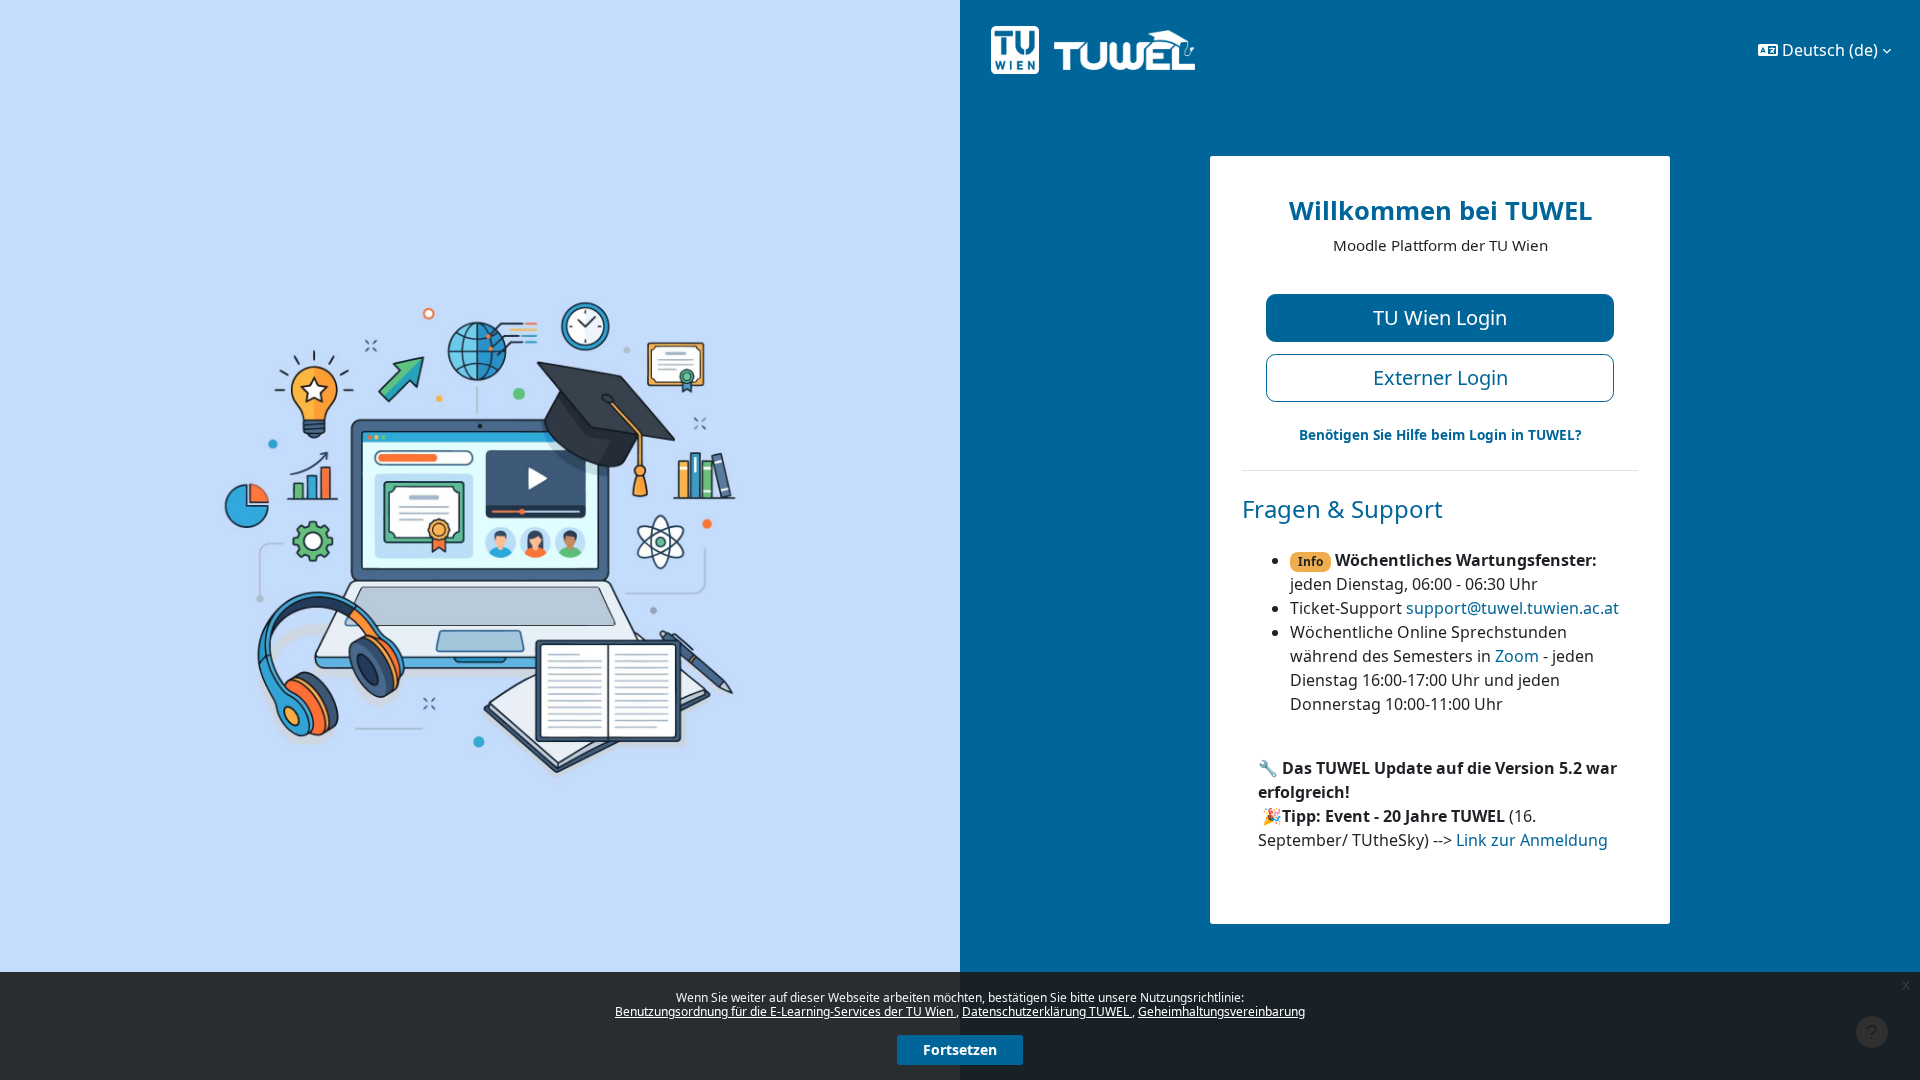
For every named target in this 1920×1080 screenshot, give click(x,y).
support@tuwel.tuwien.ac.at (1512, 608)
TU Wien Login (1440, 317)
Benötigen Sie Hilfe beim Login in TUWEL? (1440, 434)
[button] (1824, 50)
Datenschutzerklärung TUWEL (1047, 1011)
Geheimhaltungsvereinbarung (1221, 1011)
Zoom (1517, 656)
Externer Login (1440, 377)
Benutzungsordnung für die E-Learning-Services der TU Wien (785, 1011)
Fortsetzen (960, 1049)
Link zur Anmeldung (1532, 840)
